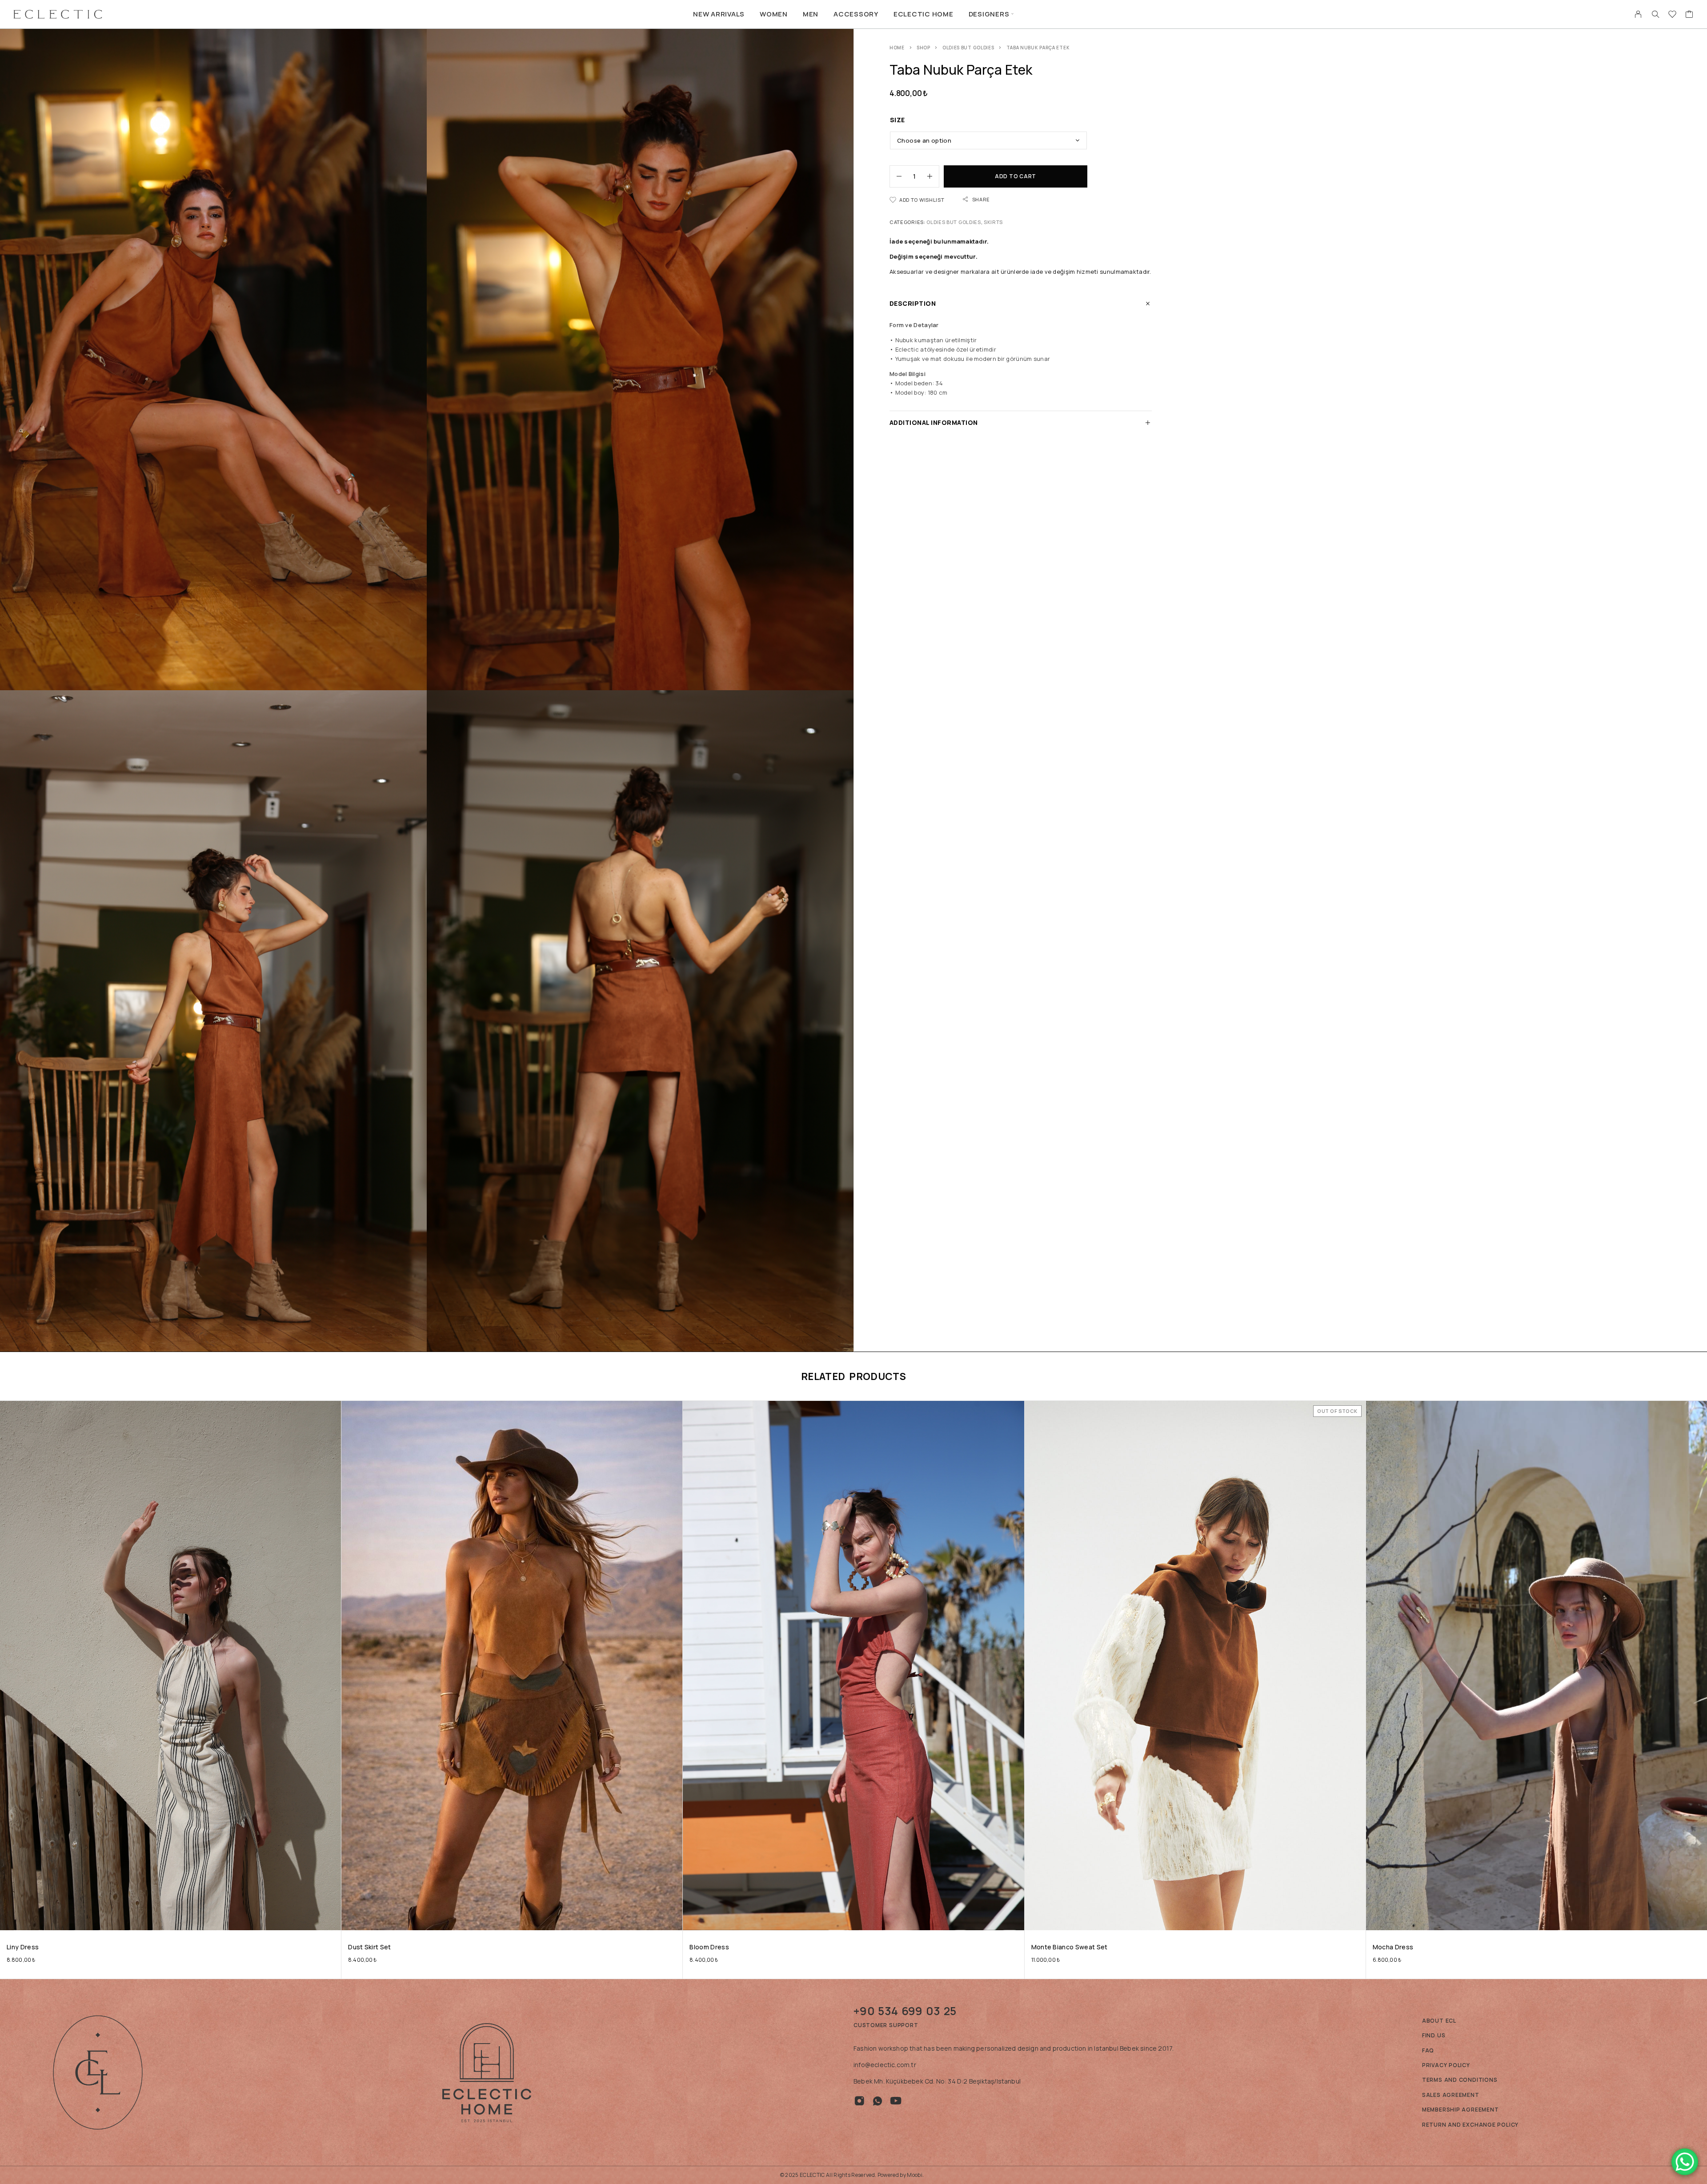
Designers (989, 14)
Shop (924, 48)
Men (811, 14)
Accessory (856, 14)
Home (897, 48)
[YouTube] (896, 2101)
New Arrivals (719, 14)
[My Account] (1638, 14)
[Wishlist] (1673, 15)
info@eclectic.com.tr (885, 2065)
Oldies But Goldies (968, 48)
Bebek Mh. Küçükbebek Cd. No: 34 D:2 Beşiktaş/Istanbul (937, 2081)
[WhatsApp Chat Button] (1685, 2162)
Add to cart (1016, 176)
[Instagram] (860, 2101)
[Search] (1655, 14)
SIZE (898, 120)
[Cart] (1689, 15)
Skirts (993, 222)
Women (774, 14)
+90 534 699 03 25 (905, 2011)
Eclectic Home (924, 14)
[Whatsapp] (878, 2101)
